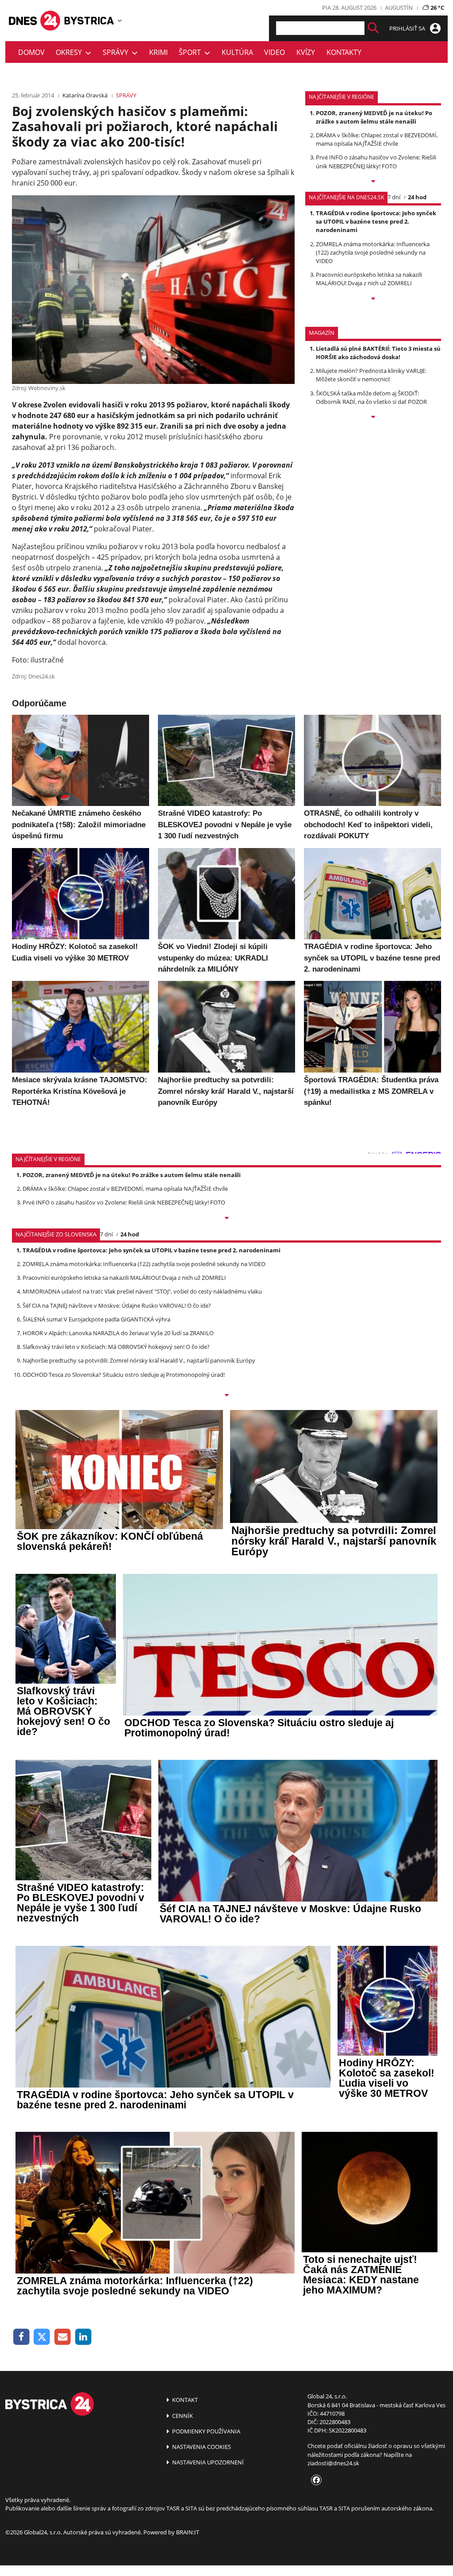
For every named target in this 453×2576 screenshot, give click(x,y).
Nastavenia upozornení (207, 2462)
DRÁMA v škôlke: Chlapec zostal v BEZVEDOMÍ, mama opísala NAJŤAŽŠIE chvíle (377, 139)
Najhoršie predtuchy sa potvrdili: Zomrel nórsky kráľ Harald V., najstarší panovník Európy (139, 1360)
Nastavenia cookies (201, 2447)
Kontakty (344, 52)
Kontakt (184, 2400)
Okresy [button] (71, 52)
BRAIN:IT (188, 2532)
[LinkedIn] (83, 2337)
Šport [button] (192, 52)
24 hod (417, 197)
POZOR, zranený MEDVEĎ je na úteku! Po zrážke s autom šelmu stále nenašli (374, 117)
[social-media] (315, 2480)
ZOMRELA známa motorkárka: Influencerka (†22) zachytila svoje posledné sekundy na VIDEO (373, 252)
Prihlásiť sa (408, 28)
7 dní (394, 197)
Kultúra (237, 52)
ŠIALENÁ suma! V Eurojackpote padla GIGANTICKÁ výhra (96, 1319)
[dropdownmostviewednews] (373, 182)
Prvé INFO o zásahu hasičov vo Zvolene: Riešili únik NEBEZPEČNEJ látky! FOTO (376, 161)
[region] (120, 20)
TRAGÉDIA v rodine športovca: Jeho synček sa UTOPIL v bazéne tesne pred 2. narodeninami (376, 221)
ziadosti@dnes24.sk (333, 2463)
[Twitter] (42, 2337)
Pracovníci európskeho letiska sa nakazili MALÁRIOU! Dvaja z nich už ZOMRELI (369, 279)
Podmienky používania (205, 2431)
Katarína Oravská (85, 95)
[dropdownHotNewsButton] (373, 418)
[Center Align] (373, 28)
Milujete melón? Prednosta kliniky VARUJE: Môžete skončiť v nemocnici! (371, 375)
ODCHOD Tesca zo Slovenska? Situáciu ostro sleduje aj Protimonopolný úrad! (124, 1375)
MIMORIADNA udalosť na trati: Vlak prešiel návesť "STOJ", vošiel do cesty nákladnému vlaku (142, 1291)
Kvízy (306, 52)
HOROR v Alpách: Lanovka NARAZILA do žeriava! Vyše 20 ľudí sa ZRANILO (118, 1333)
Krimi (158, 52)
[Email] (63, 2337)
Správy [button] (117, 52)
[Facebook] (21, 2337)
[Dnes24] (89, 21)
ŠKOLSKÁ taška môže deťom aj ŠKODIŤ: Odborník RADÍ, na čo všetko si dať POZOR (371, 397)
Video (274, 52)
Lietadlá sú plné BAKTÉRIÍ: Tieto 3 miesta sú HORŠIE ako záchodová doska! (378, 353)
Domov (31, 52)
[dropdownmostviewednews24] (373, 299)
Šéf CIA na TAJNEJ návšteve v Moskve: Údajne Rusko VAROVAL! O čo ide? (117, 1305)
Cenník (182, 2416)
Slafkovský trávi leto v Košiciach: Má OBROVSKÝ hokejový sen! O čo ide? (116, 1347)
